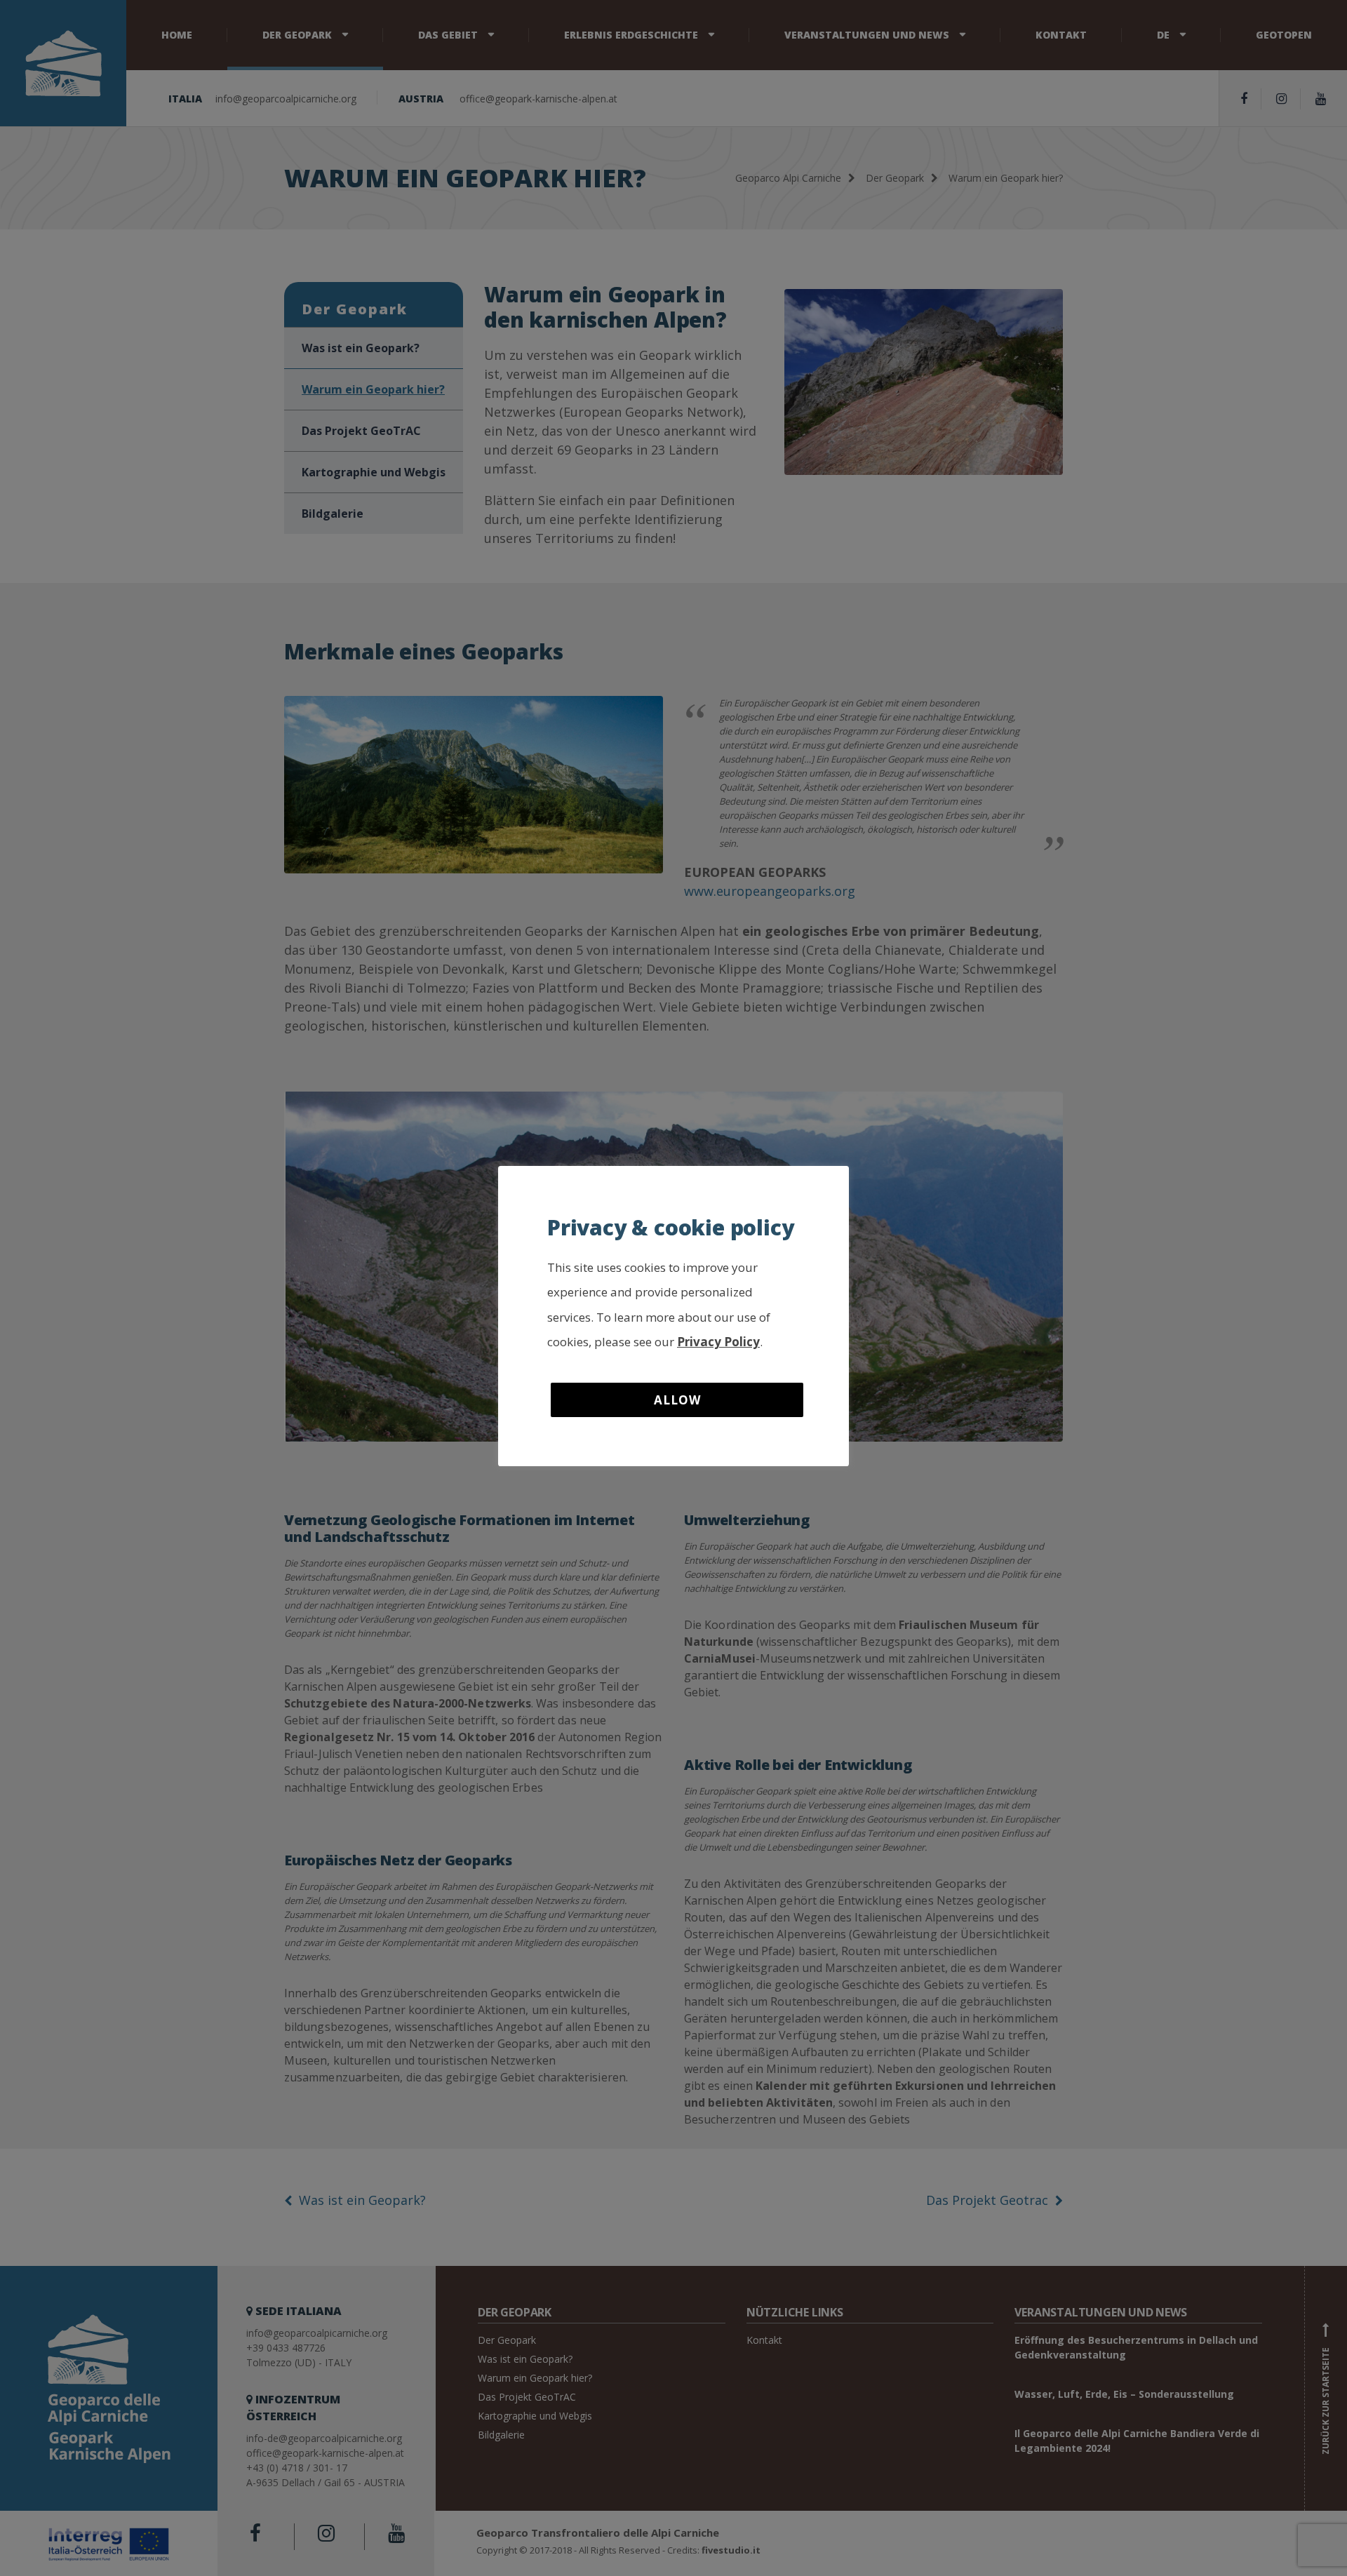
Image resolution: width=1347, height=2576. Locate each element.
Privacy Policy (718, 1342)
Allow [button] (677, 1400)
